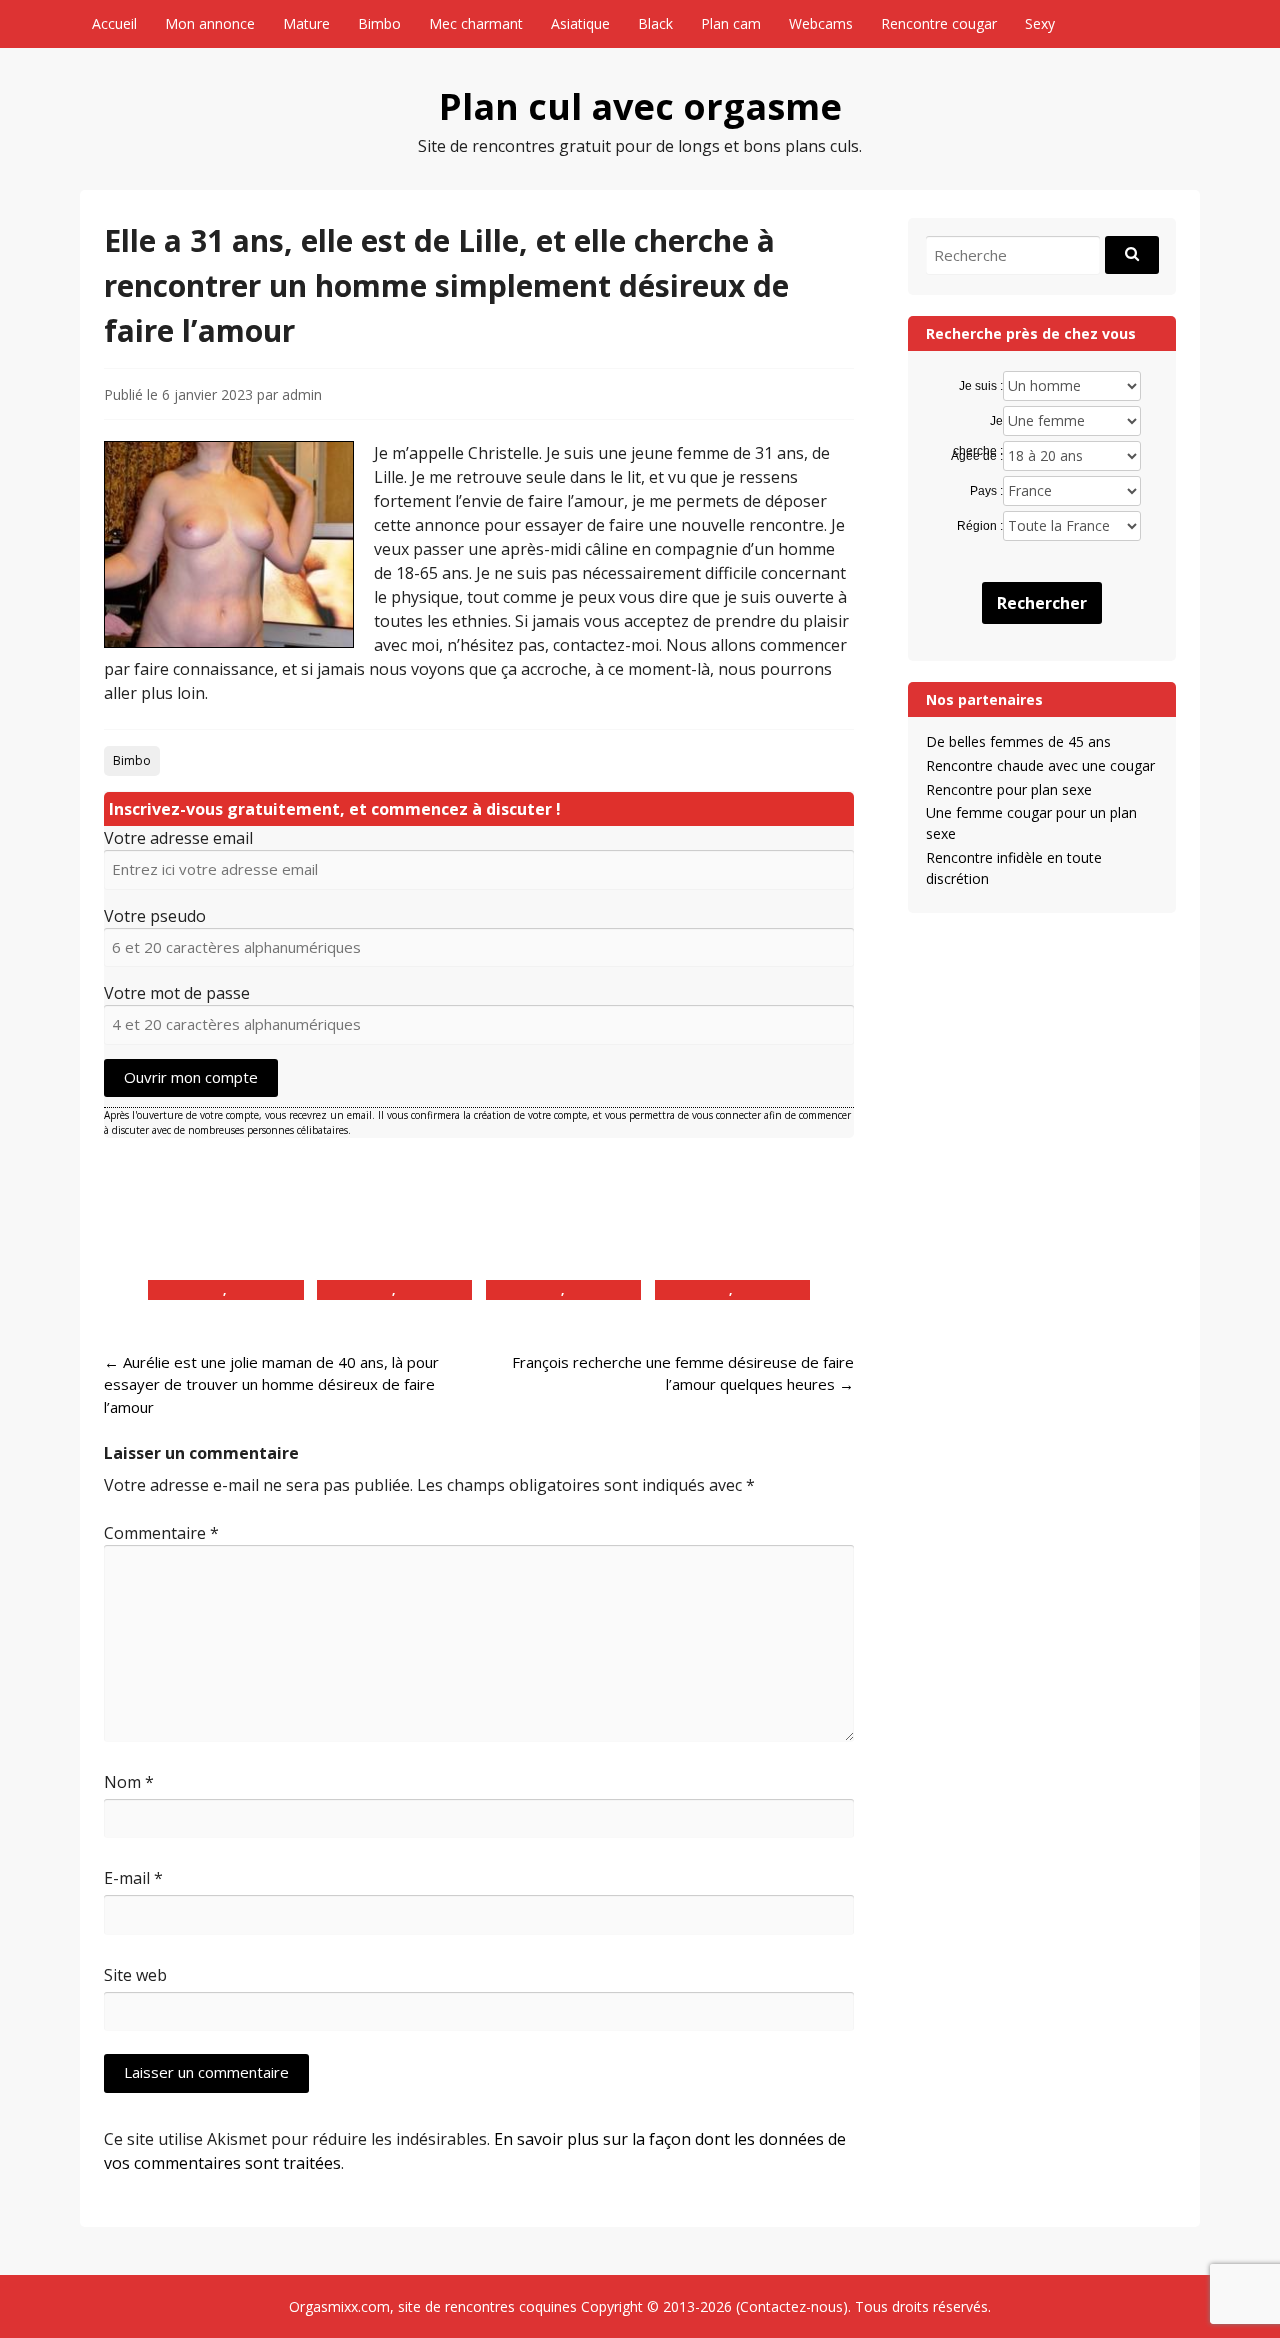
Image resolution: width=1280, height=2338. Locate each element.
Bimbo (379, 23)
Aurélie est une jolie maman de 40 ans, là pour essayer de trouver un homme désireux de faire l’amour (271, 1384)
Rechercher (1042, 603)
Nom (129, 1782)
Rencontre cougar (939, 23)
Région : (979, 526)
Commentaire (161, 1533)
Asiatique (580, 23)
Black (655, 23)
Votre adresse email (178, 838)
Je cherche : (977, 422)
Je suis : (980, 386)
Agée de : (976, 456)
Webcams (821, 23)
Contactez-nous (791, 2306)
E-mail (133, 1878)
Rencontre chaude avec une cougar (1040, 765)
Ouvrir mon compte (191, 1077)
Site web (135, 1975)
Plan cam (731, 23)
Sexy (1040, 23)
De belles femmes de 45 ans (1018, 741)
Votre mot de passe (177, 993)
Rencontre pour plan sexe (1009, 789)
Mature (306, 23)
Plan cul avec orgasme (640, 106)
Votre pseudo (155, 916)
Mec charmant (476, 23)
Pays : (986, 491)
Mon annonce (210, 23)
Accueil (114, 23)
